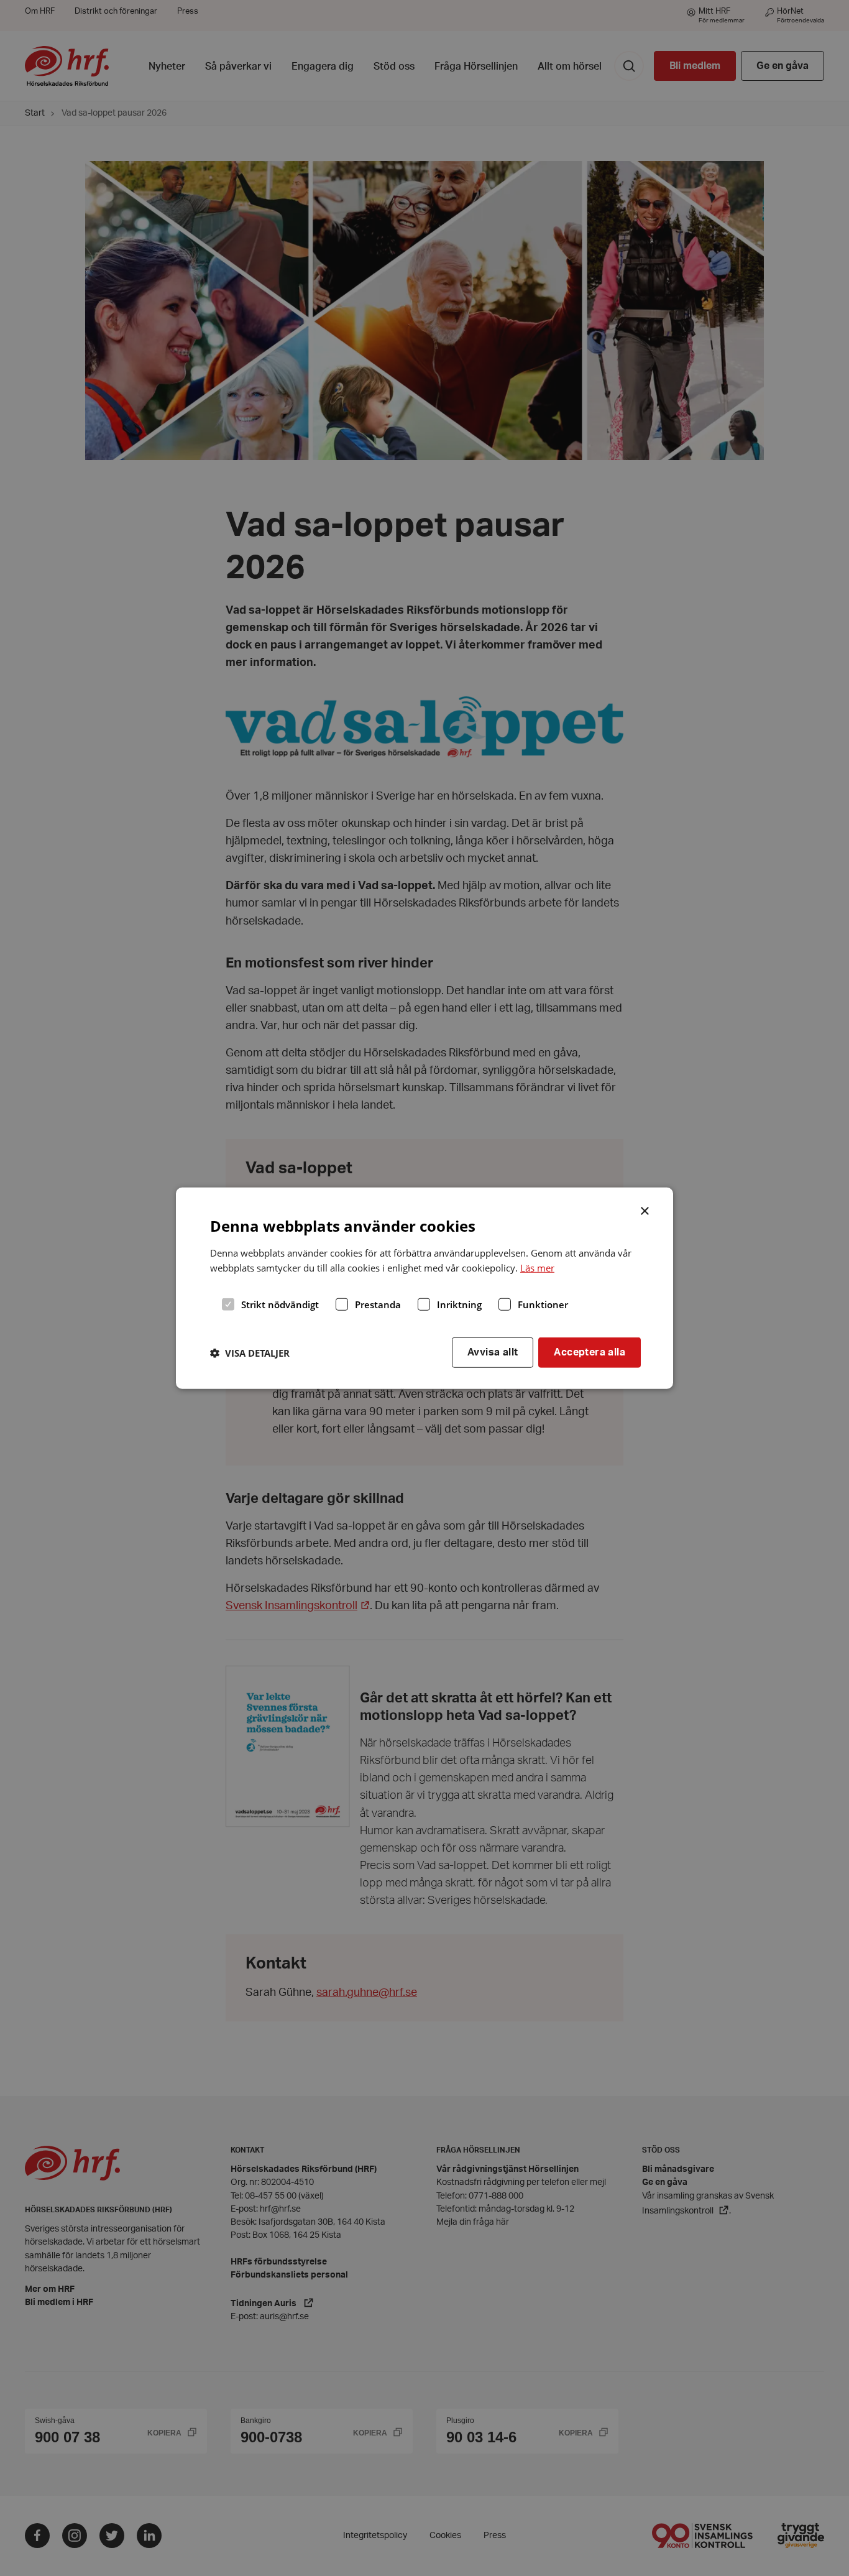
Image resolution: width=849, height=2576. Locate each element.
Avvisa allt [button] (493, 1352)
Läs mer (537, 1268)
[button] (250, 1352)
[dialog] (424, 1288)
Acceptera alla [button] (590, 1352)
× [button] (645, 1209)
